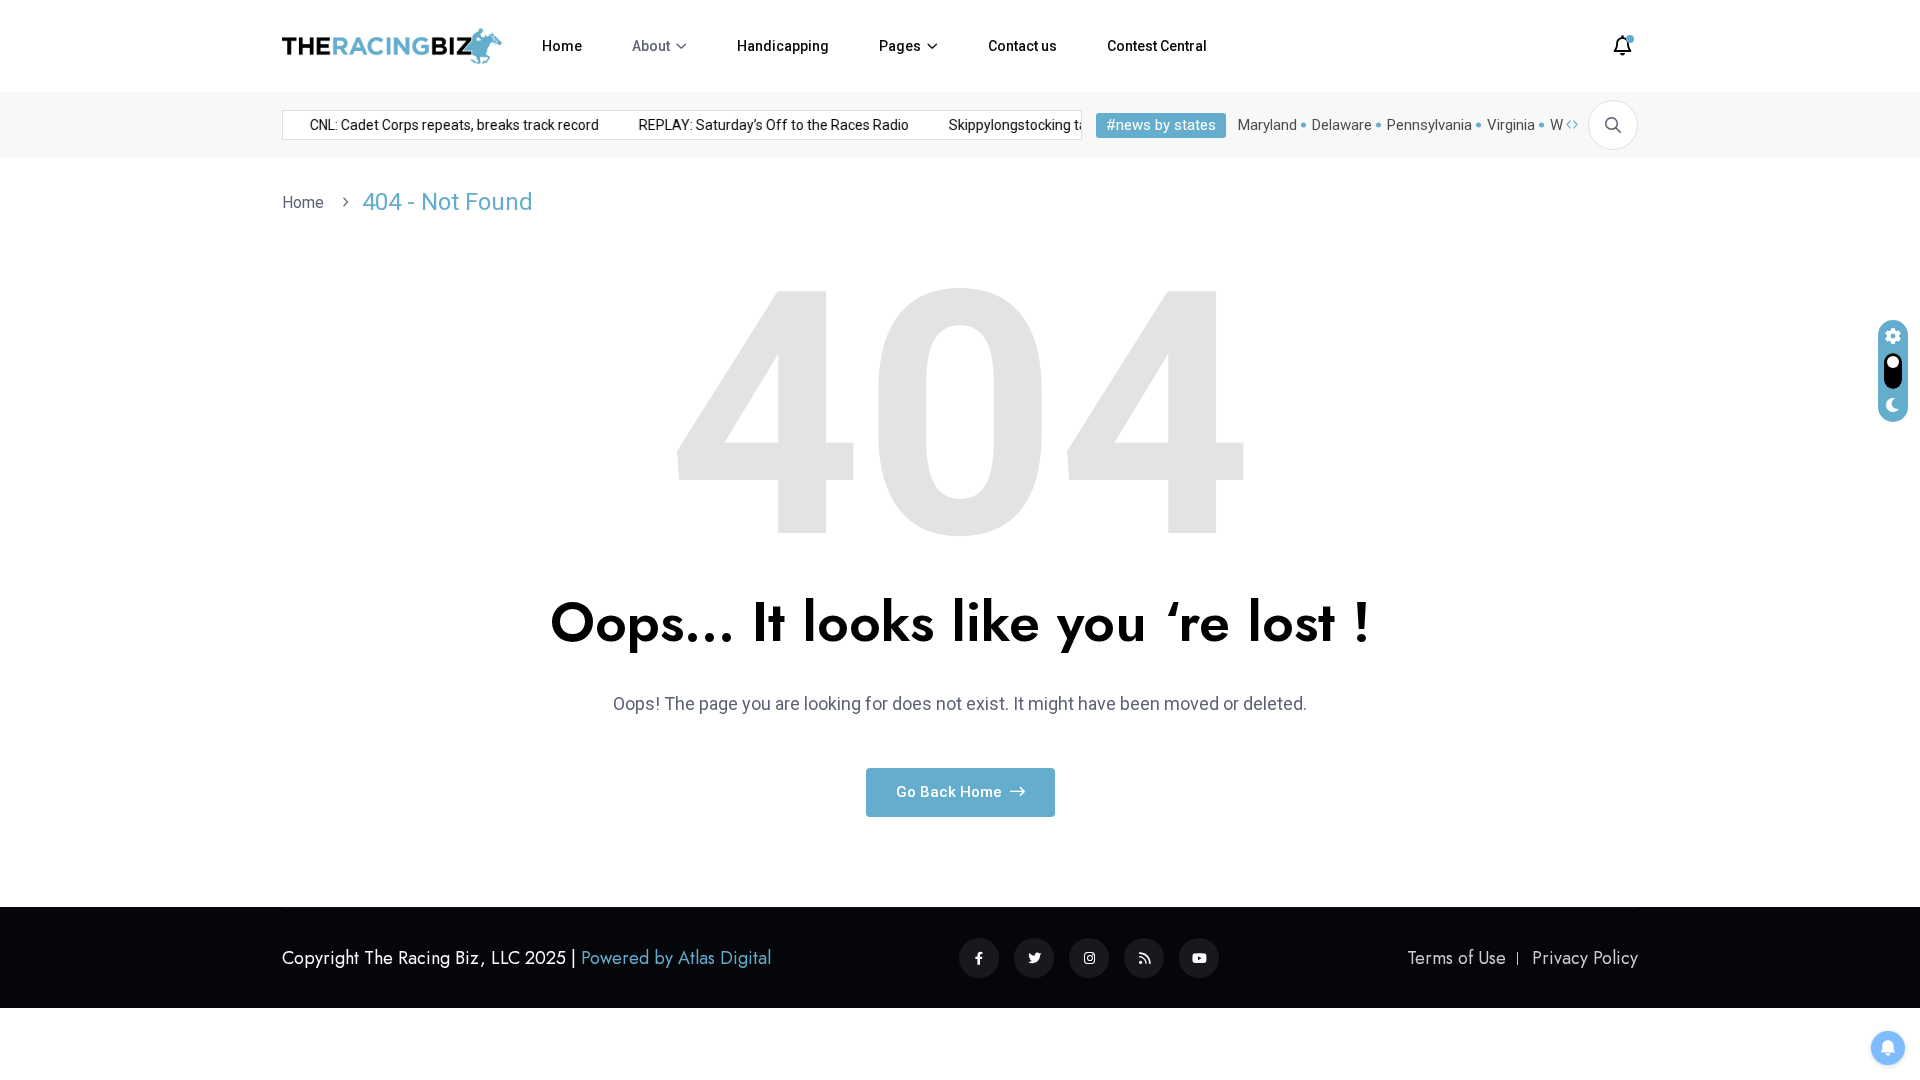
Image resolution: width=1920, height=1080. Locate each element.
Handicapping (783, 46)
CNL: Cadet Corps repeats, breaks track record (446, 125)
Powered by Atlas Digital (676, 958)
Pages (900, 46)
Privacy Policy (1585, 958)
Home (562, 46)
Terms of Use (1456, 958)
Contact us (1022, 46)
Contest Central (1157, 46)
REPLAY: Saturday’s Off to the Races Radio (766, 125)
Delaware (1342, 125)
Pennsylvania (1429, 125)
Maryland (1267, 125)
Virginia (1511, 125)
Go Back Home (951, 792)
